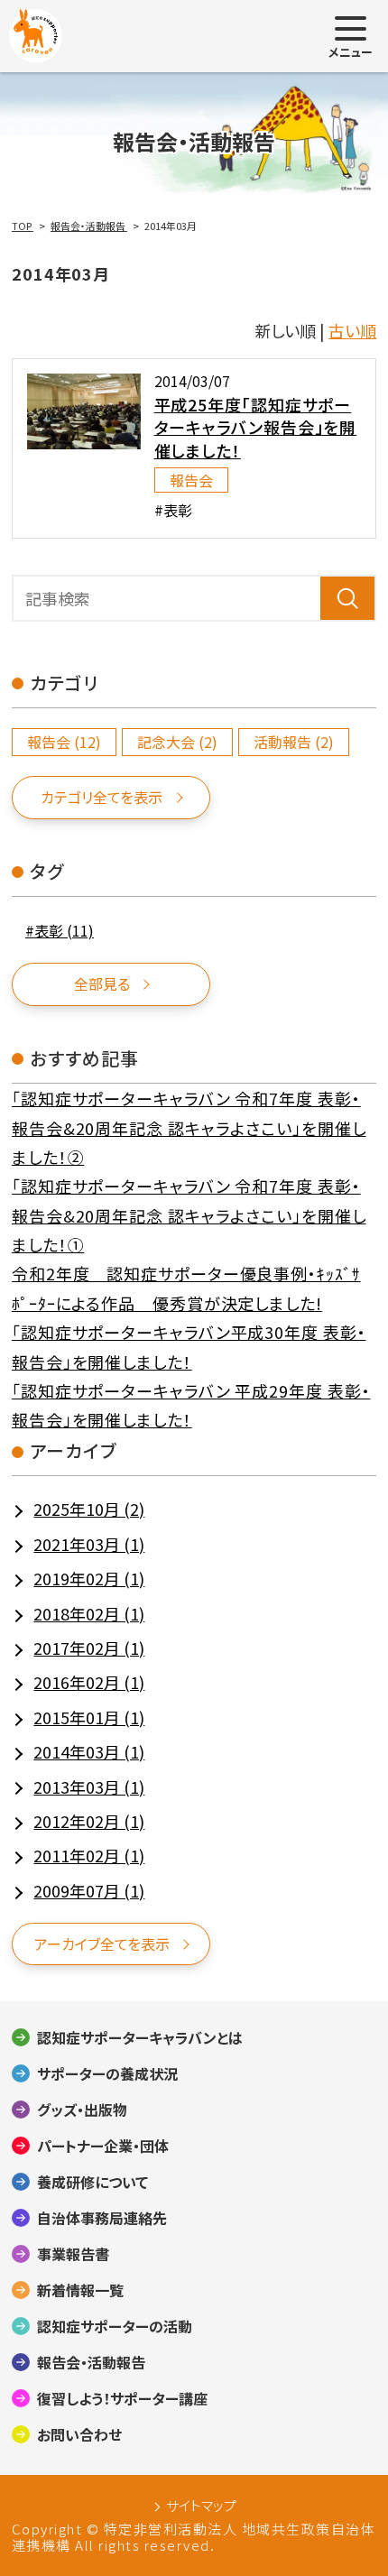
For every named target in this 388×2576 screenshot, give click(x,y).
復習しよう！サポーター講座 (122, 2398)
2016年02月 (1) (89, 1682)
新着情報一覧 (80, 2290)
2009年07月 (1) (89, 1890)
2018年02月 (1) (89, 1613)
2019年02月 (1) (89, 1578)
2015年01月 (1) (89, 1717)
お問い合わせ (79, 2434)
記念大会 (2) (177, 742)
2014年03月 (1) (89, 1751)
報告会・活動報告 (91, 2362)
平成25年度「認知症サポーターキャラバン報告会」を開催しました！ (256, 427)
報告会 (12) (64, 742)
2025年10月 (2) (89, 1509)
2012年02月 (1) (89, 1821)
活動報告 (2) (294, 742)
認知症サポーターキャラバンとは (140, 2037)
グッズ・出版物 (82, 2110)
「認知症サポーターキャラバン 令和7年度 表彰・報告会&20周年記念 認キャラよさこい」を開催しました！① (189, 1215)
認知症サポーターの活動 (115, 2326)
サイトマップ (201, 2506)
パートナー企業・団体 (103, 2146)
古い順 (352, 330)
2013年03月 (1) (89, 1787)
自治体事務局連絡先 (102, 2218)
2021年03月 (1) (89, 1544)
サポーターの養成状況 (107, 2073)
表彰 (178, 510)
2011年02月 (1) (89, 1855)
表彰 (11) (64, 931)
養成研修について (92, 2182)
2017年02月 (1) (89, 1648)
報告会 (191, 480)
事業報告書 (73, 2254)
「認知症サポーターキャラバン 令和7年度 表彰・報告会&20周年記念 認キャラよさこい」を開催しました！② (189, 1127)
